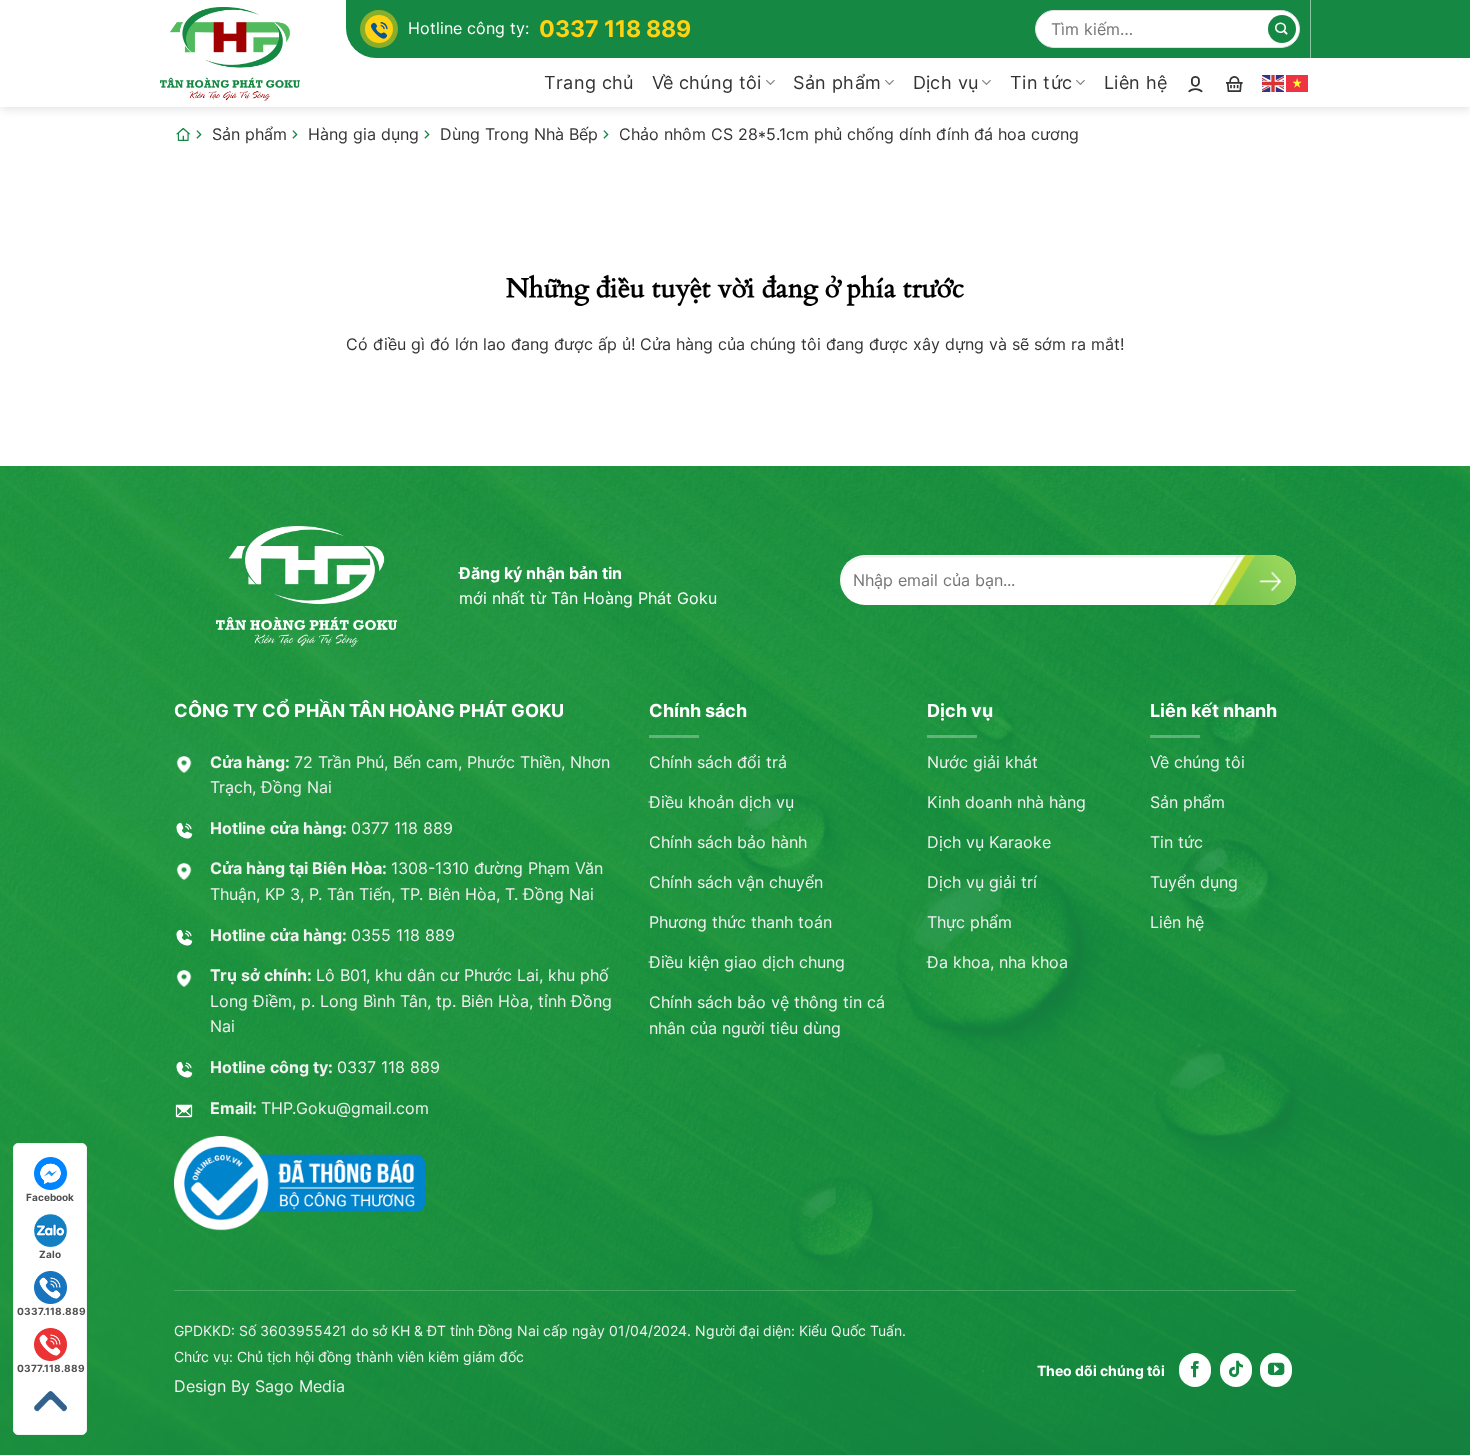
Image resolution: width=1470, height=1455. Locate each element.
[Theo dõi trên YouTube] (1276, 1370)
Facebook (50, 1197)
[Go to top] (50, 1401)
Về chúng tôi (707, 82)
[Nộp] (1281, 28)
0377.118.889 (51, 1368)
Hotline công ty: (549, 29)
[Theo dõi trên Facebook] (1195, 1370)
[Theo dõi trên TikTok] (1236, 1370)
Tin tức (1041, 82)
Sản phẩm (837, 82)
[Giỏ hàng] (1234, 83)
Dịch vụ (945, 82)
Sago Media (300, 1386)
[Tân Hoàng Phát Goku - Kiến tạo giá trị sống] (253, 54)
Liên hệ (1135, 82)
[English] (1274, 82)
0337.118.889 (51, 1311)
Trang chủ (588, 82)
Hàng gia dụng (363, 134)
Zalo (50, 1254)
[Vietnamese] (1298, 82)
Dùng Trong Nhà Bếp (519, 134)
